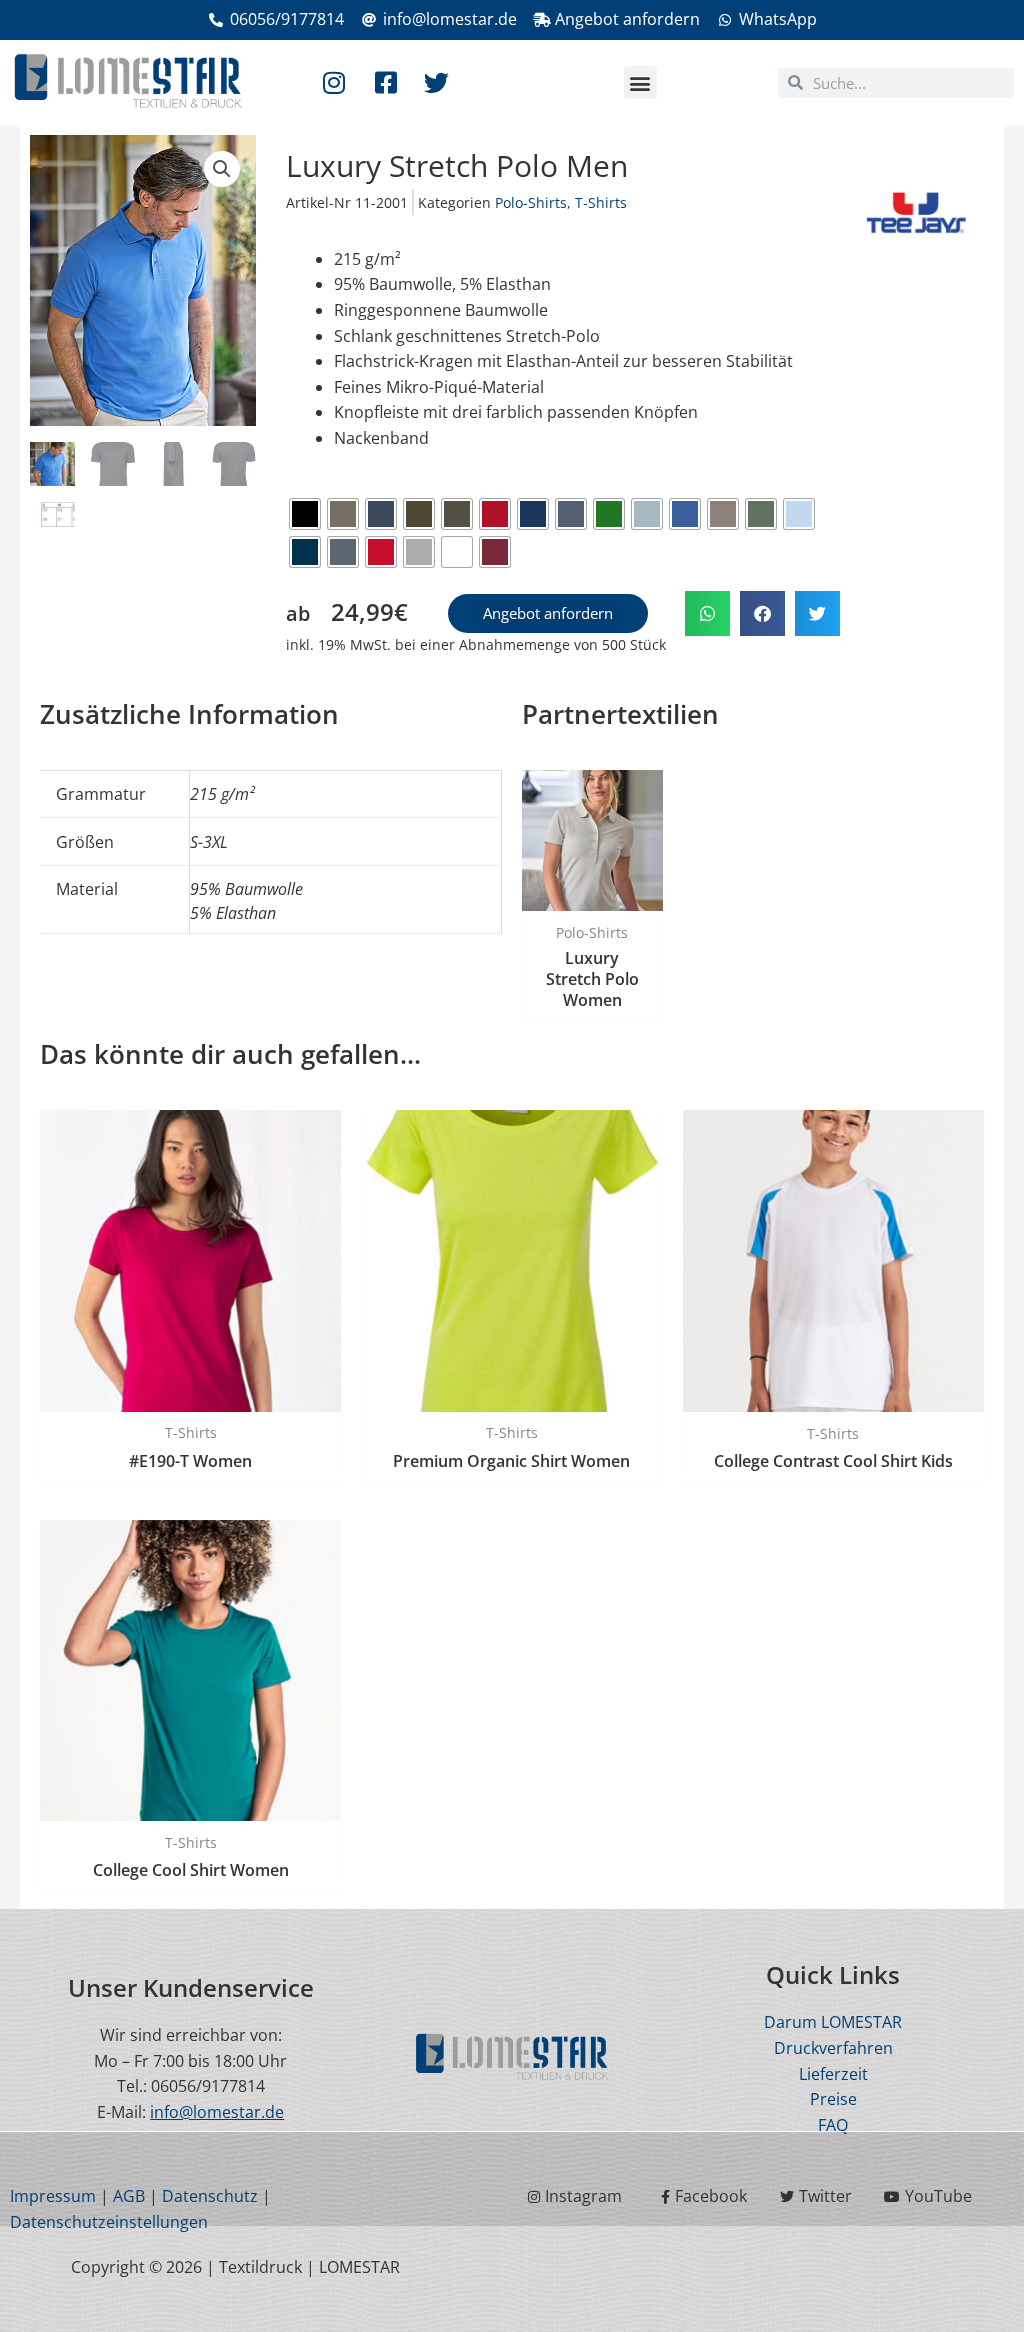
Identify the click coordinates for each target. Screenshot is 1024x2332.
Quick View (592, 891)
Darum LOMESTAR (833, 2022)
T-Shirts (601, 202)
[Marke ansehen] (917, 210)
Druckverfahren (833, 2048)
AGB (129, 2196)
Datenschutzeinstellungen (109, 2222)
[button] (640, 82)
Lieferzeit (833, 2074)
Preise (833, 2099)
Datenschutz (210, 2196)
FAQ (833, 2125)
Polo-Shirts (531, 202)
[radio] (305, 514)
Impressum (53, 2196)
